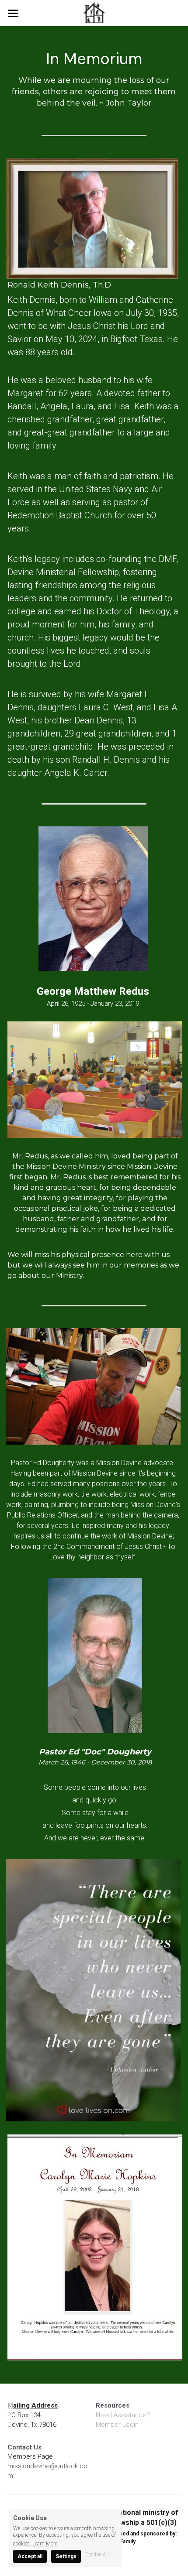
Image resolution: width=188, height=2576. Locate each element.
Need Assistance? (123, 2415)
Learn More (45, 2543)
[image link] (94, 12)
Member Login (117, 2425)
